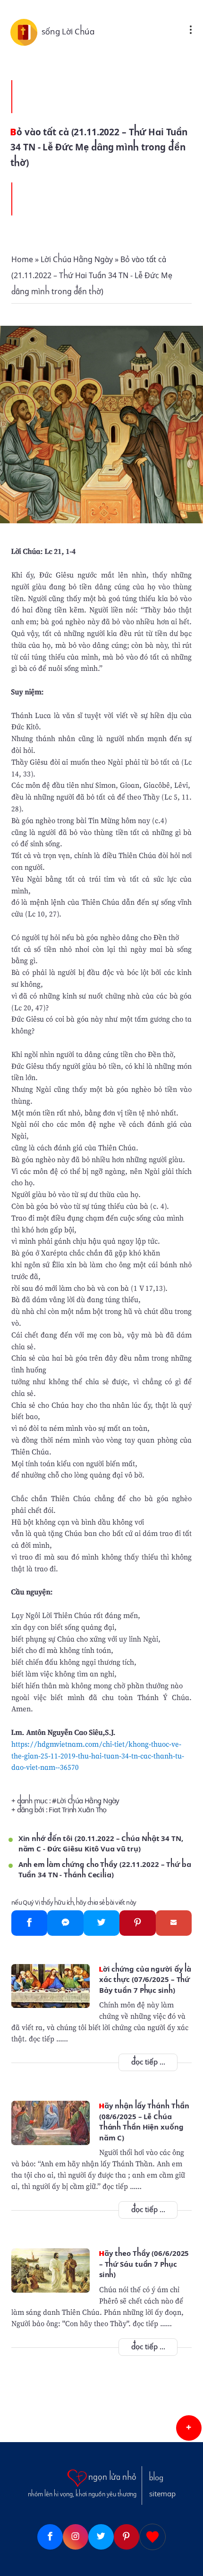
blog (156, 2478)
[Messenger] (65, 1923)
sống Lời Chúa (68, 32)
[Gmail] (174, 1923)
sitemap (162, 2494)
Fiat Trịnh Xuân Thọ (77, 1810)
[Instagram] (76, 2537)
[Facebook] (30, 1923)
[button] (189, 2428)
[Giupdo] (152, 2537)
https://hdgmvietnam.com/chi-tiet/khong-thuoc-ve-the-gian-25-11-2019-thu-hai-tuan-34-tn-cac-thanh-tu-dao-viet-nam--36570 (98, 1756)
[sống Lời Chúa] (26, 32)
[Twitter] (102, 1923)
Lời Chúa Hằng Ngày (88, 1801)
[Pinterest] (138, 1923)
